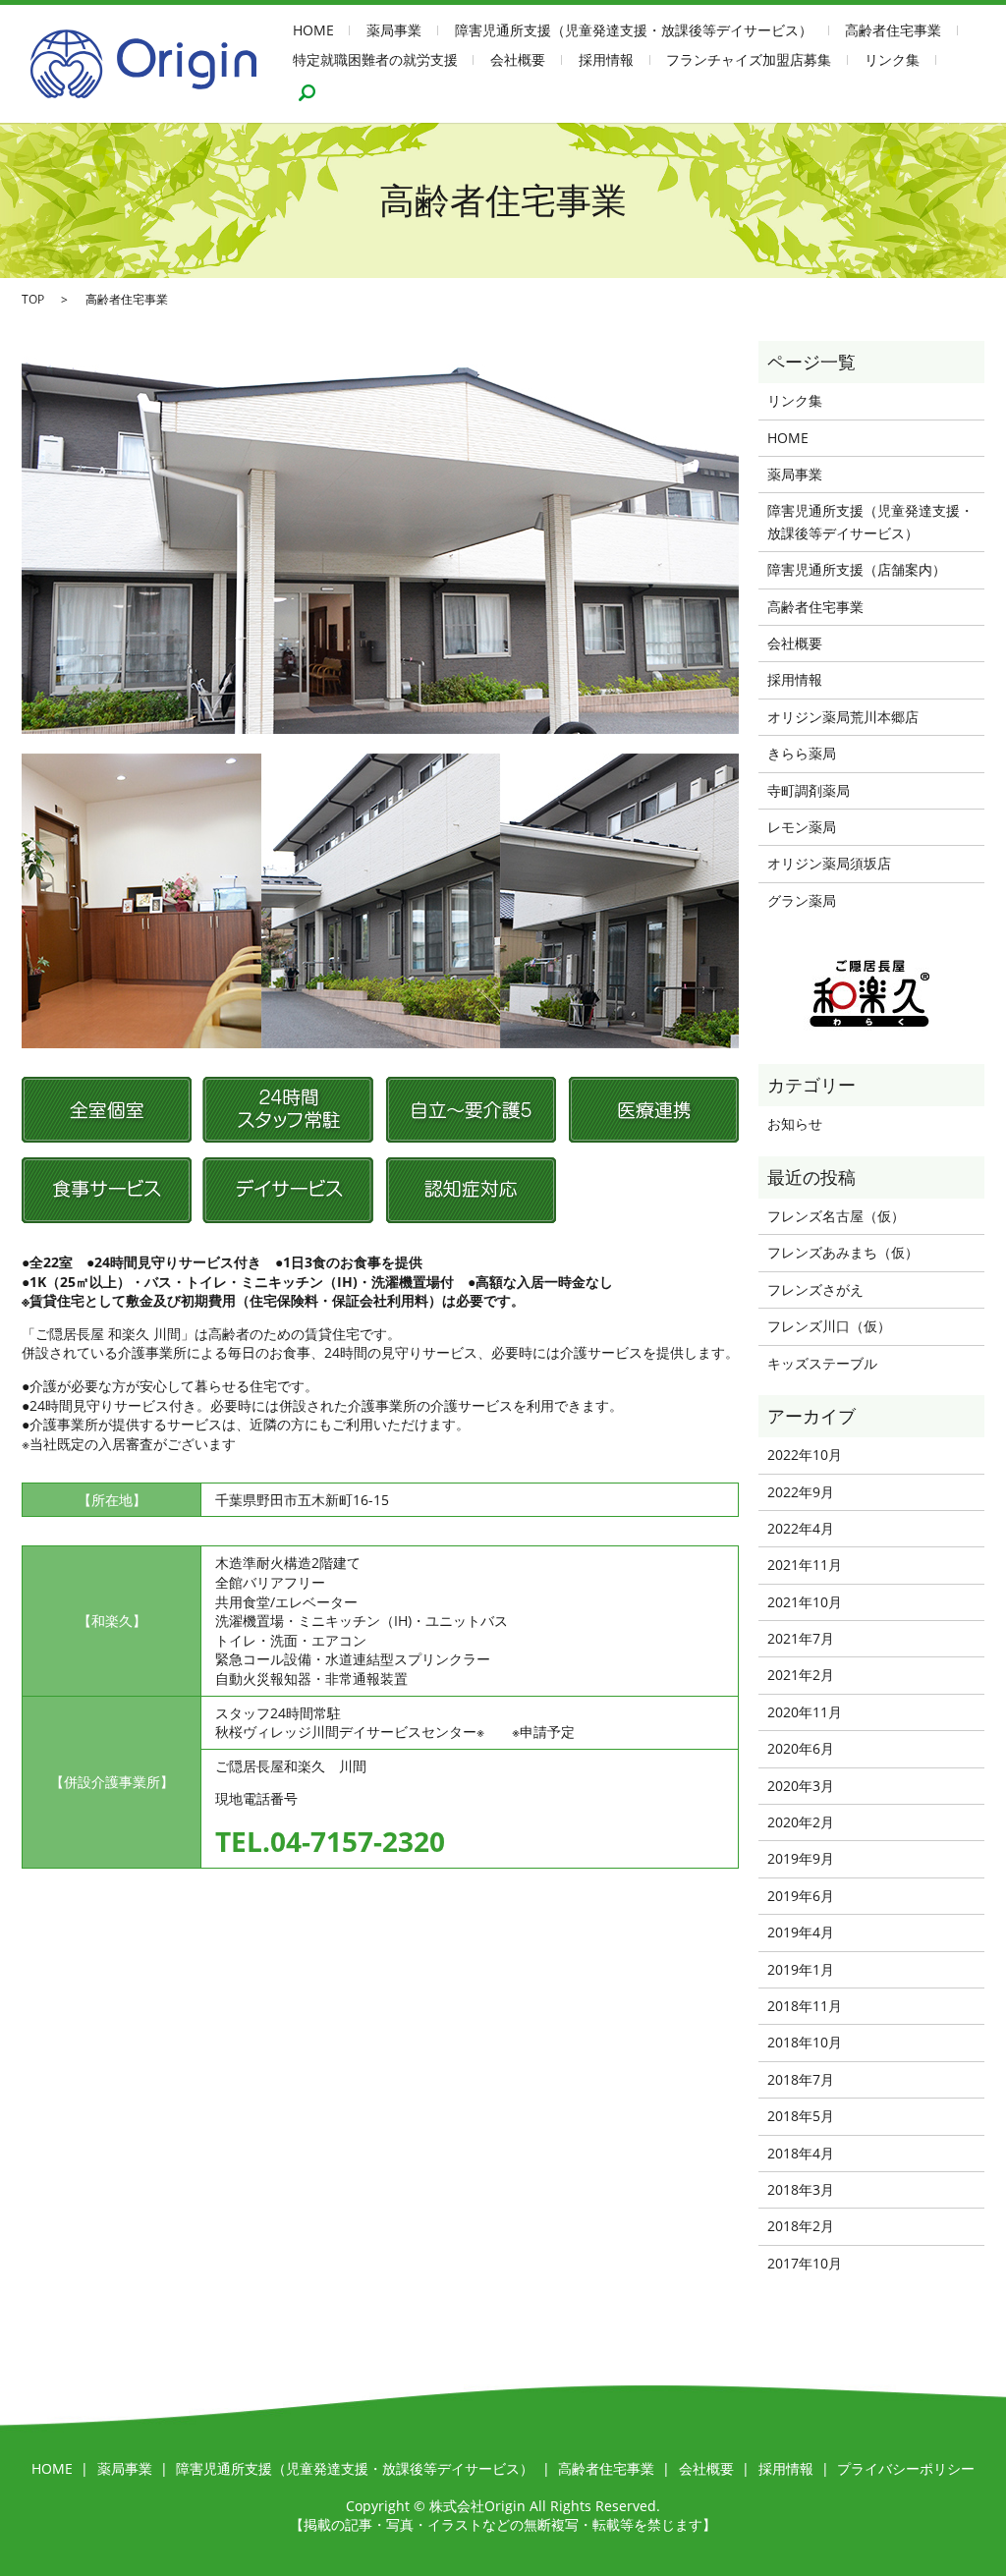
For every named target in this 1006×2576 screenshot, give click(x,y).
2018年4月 (801, 2153)
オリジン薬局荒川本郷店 (843, 717)
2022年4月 (801, 1528)
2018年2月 (801, 2226)
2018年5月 (801, 2116)
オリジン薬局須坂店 (829, 863)
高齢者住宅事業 (893, 31)
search (307, 92)
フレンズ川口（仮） (829, 1326)
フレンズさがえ (815, 1289)
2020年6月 (801, 1748)
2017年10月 (805, 2263)
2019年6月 (801, 1896)
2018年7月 (801, 2079)
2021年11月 (805, 1565)
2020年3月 (801, 1786)
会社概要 (518, 59)
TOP (33, 299)
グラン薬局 (802, 900)
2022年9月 (801, 1492)
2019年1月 (801, 1969)
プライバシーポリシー (906, 2468)
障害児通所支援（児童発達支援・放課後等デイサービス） (634, 31)
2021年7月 (801, 1638)
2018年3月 (801, 2189)
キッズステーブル (822, 1363)
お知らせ (795, 1123)
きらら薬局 (802, 753)
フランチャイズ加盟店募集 (749, 59)
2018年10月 (805, 2042)
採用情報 (606, 59)
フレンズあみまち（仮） (843, 1252)
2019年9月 (801, 1858)
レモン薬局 (802, 827)
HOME (313, 31)
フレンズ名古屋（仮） (836, 1216)
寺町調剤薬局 (809, 790)
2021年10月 (805, 1602)
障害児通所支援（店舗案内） (857, 569)
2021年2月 (801, 1675)
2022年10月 (805, 1455)
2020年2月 (801, 1822)
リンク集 (892, 59)
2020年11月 (805, 1712)
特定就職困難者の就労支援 (375, 59)
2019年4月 (801, 1932)
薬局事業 (394, 31)
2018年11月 (805, 2006)
